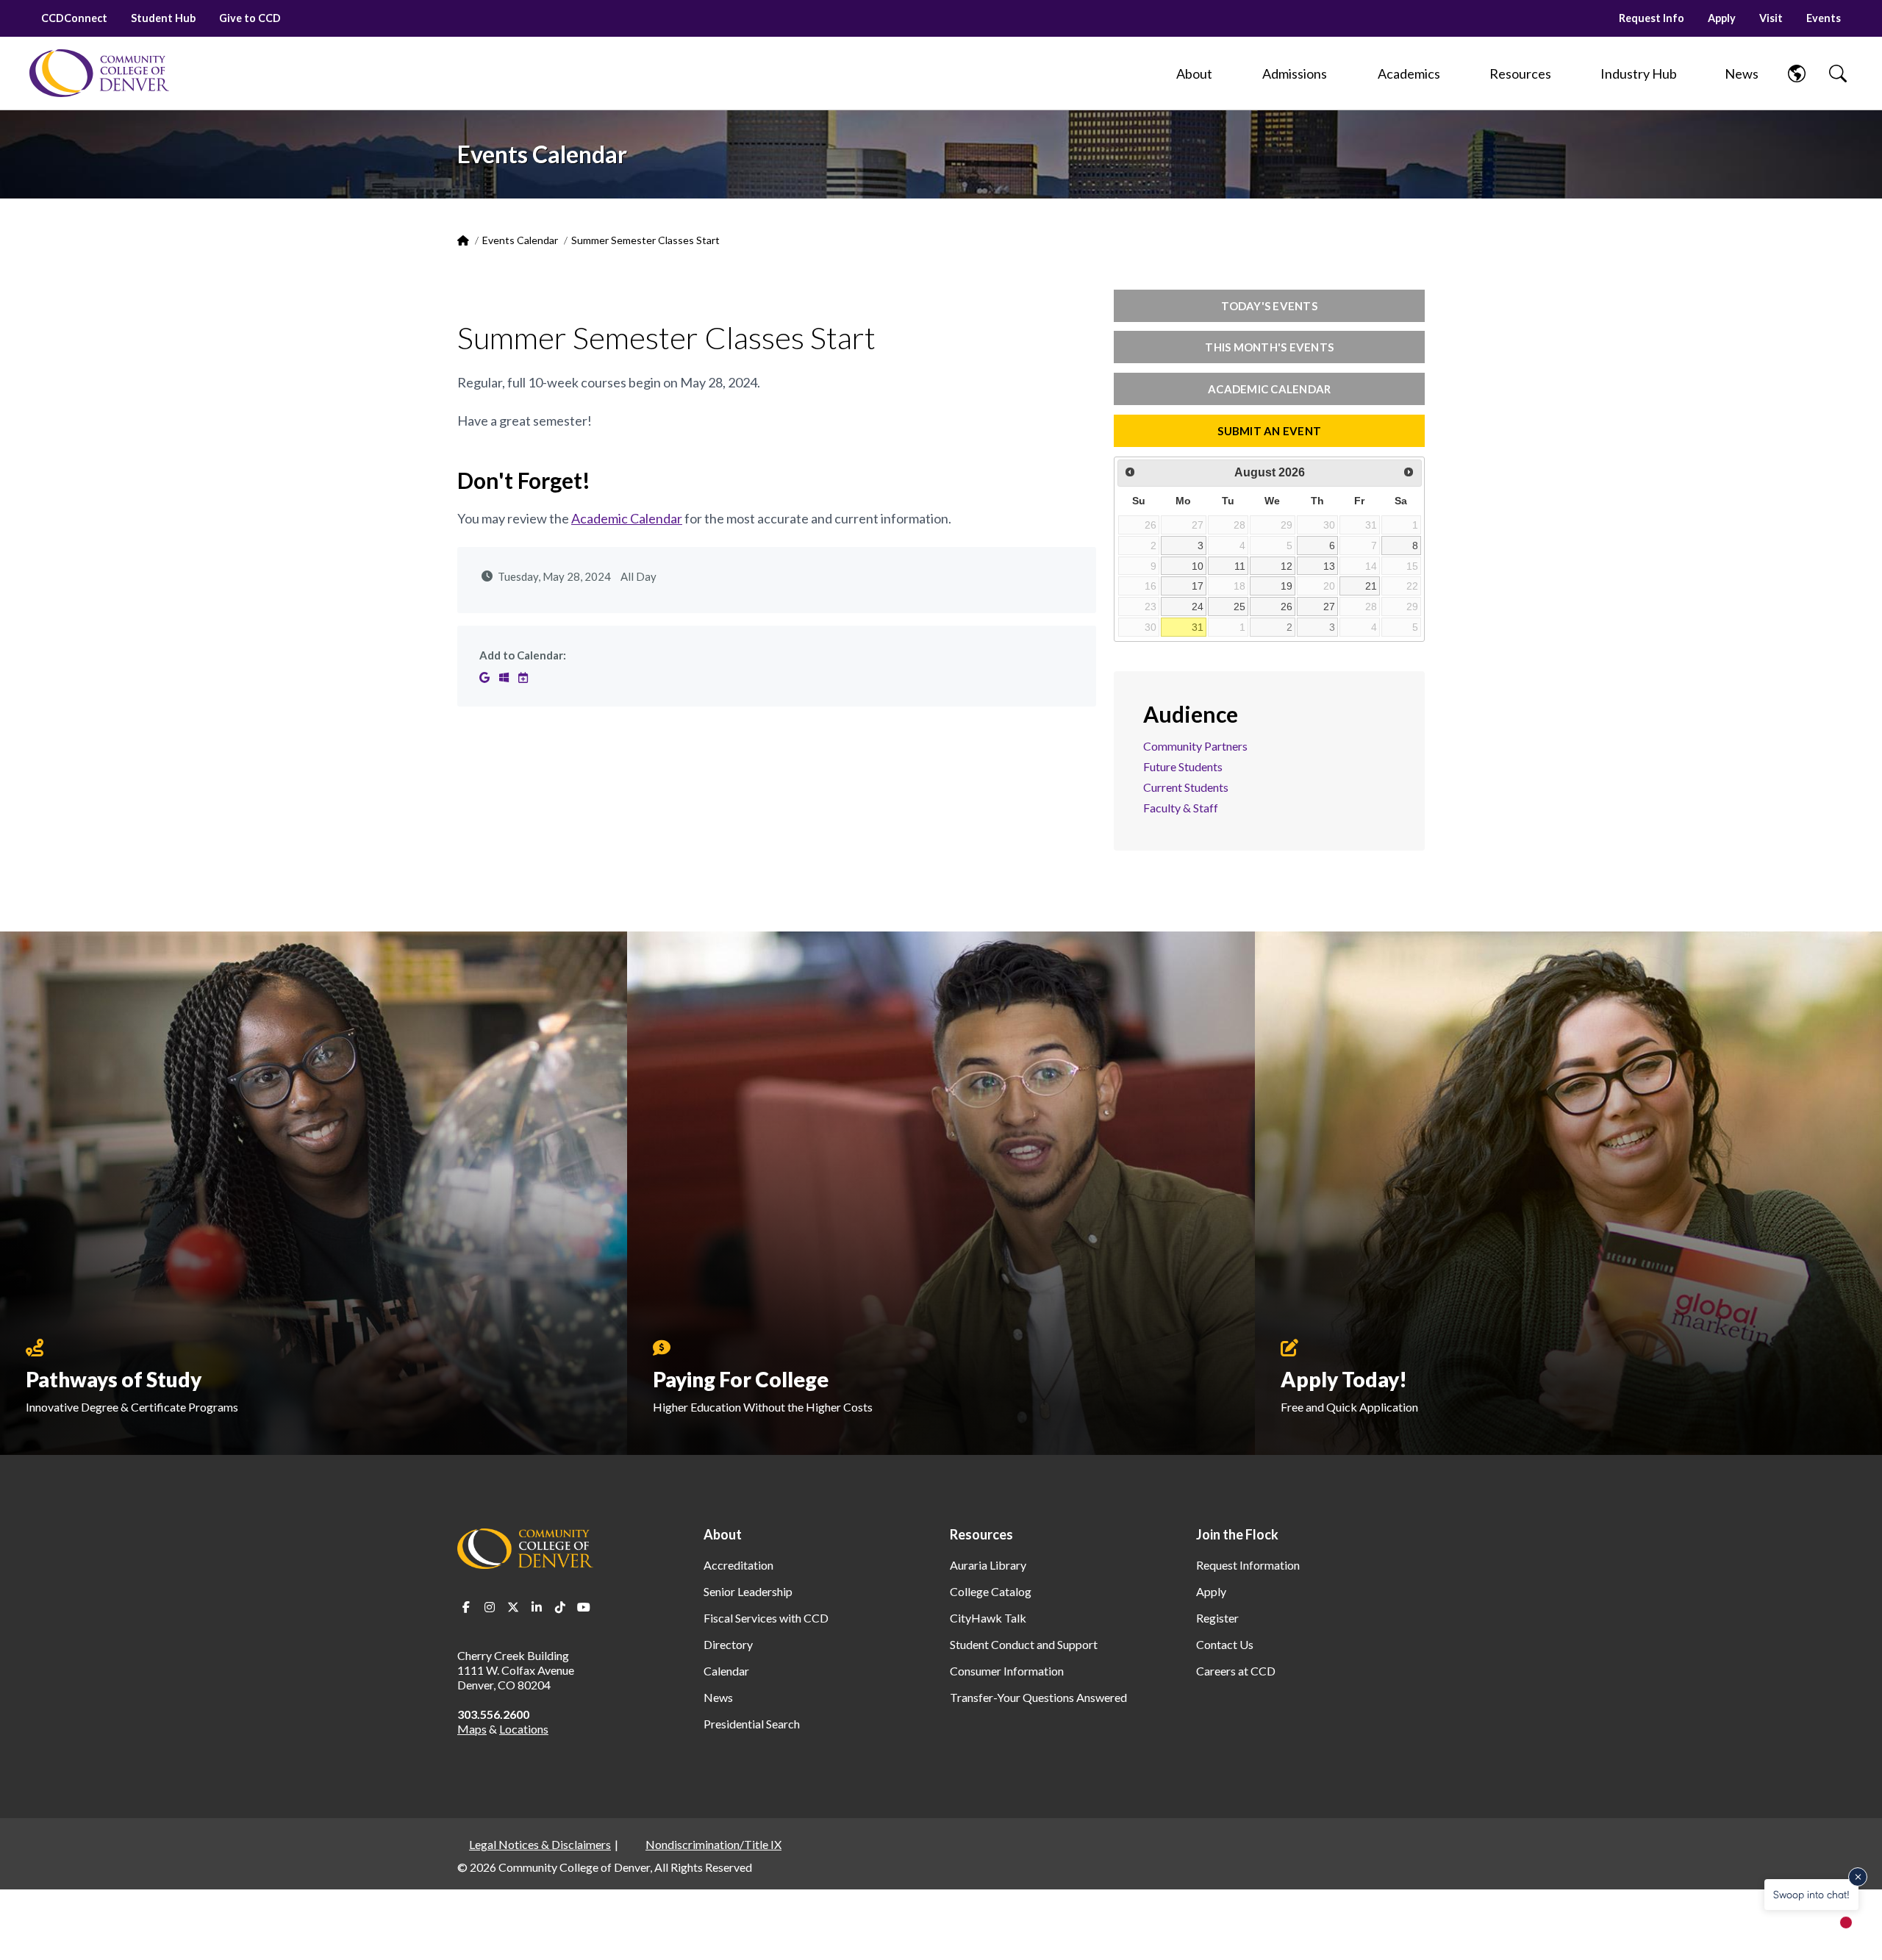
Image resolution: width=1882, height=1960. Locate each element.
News (718, 1697)
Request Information (1248, 1565)
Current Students (1186, 787)
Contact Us (1225, 1644)
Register (1217, 1618)
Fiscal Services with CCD (766, 1618)
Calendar (726, 1671)
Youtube (584, 1607)
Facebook (466, 1607)
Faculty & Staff (1181, 808)
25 (1239, 607)
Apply (1722, 18)
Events (1824, 18)
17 (1198, 586)
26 (1287, 607)
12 (1287, 566)
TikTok (560, 1607)
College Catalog (991, 1591)
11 (1240, 566)
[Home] (99, 73)
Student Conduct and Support (1024, 1644)
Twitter (513, 1607)
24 (1198, 607)
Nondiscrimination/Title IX (713, 1844)
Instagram (490, 1607)
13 (1329, 566)
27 (1329, 607)
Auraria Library (988, 1565)
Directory (728, 1644)
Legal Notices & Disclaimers (540, 1844)
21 (1371, 586)
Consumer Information (1007, 1671)
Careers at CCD (1236, 1671)
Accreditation (738, 1565)
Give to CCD (250, 18)
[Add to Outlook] (505, 677)
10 (1198, 566)
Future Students (1183, 766)
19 (1287, 586)
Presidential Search (752, 1724)
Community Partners (1195, 746)
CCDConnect (74, 18)
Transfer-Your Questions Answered (1038, 1697)
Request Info (1652, 18)
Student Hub (163, 18)
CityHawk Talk (988, 1618)
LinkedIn (537, 1607)
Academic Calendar (627, 518)
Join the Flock (1237, 1534)
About (723, 1534)
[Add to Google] (486, 677)
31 (1198, 627)
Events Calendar (520, 240)
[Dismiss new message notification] (1858, 1877)
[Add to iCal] (523, 677)
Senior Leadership (748, 1591)
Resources (981, 1534)
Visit (1771, 18)
